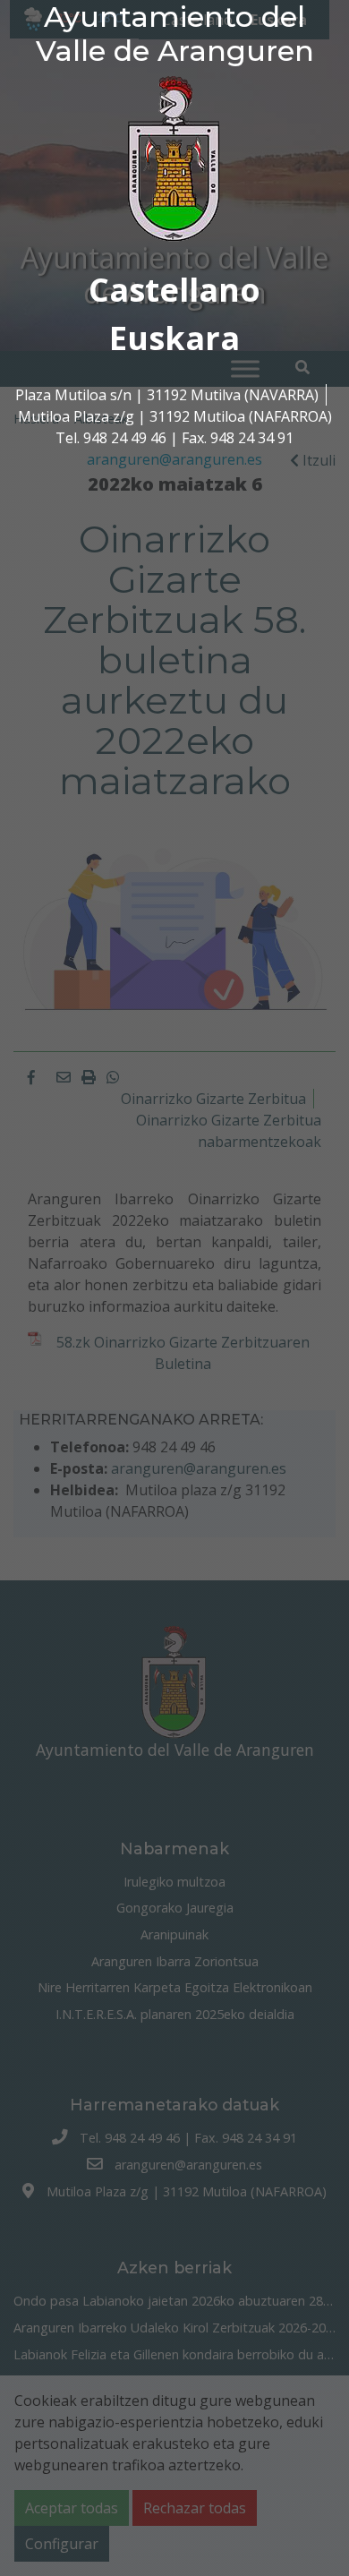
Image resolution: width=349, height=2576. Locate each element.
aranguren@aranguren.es (174, 459)
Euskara (174, 338)
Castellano (174, 290)
